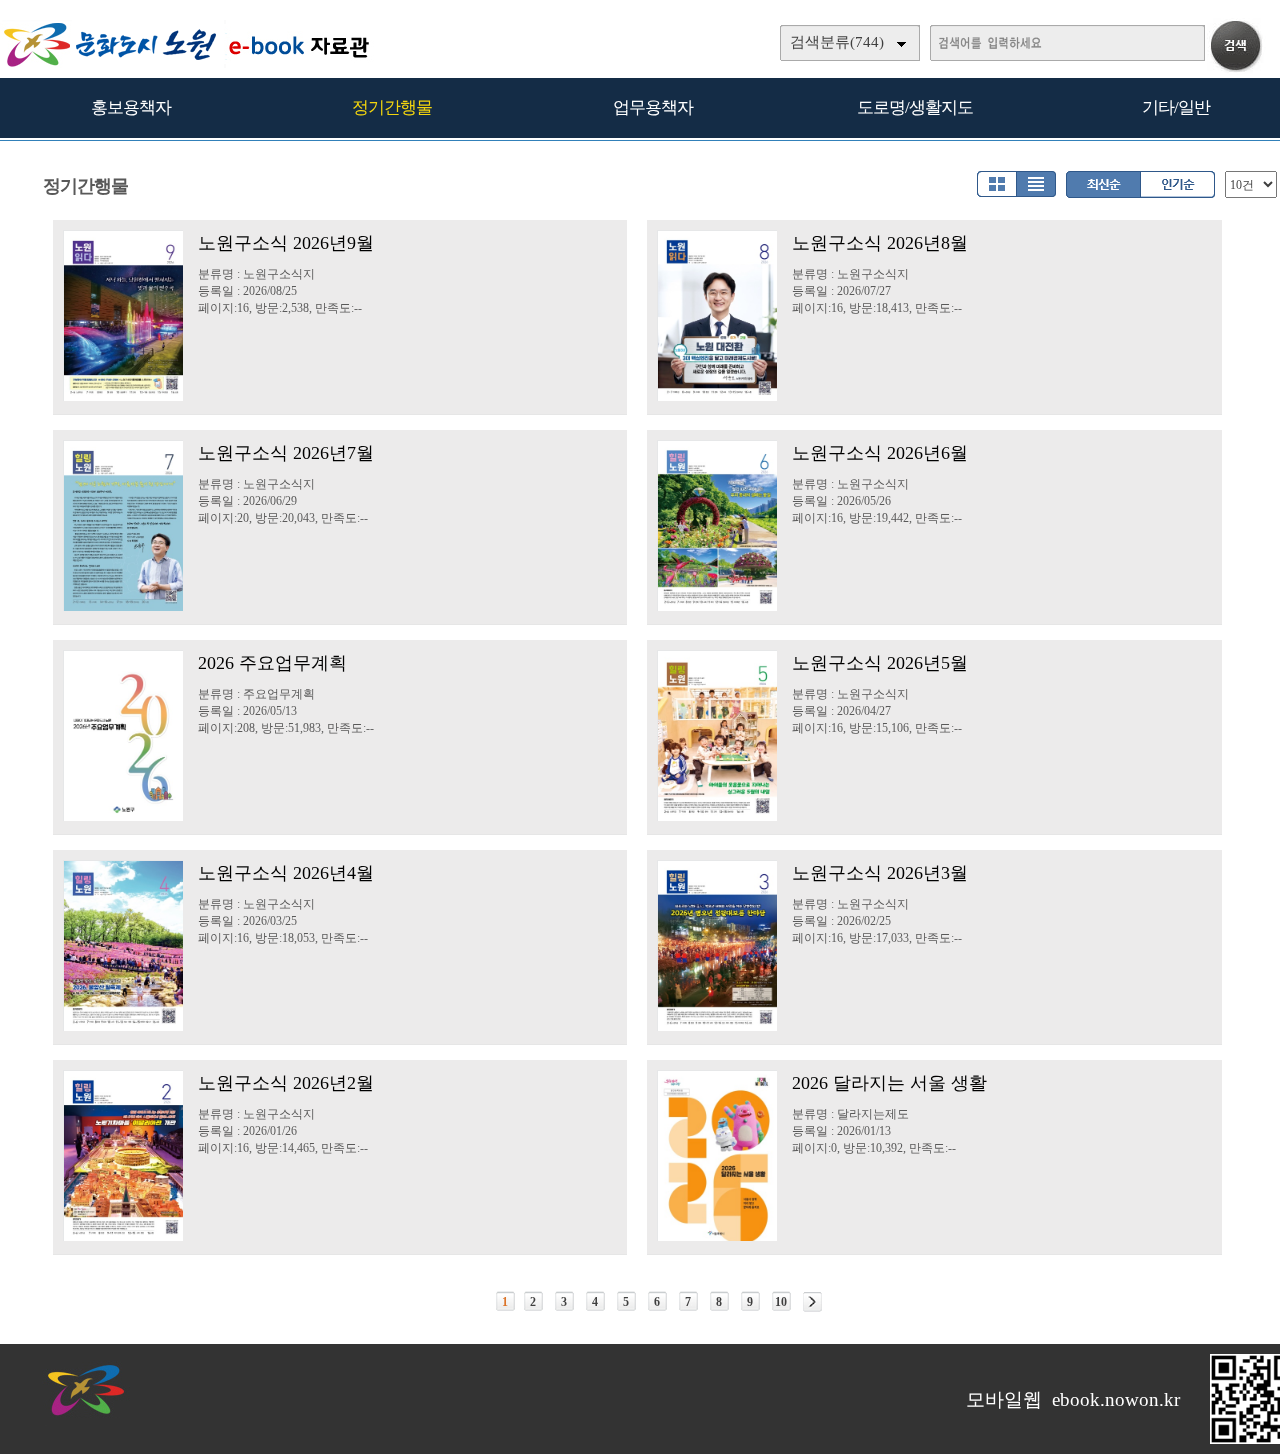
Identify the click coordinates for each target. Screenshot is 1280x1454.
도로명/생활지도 (915, 107)
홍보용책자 (131, 107)
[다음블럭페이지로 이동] (812, 1302)
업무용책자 (653, 107)
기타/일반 (1176, 107)
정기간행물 (392, 107)
